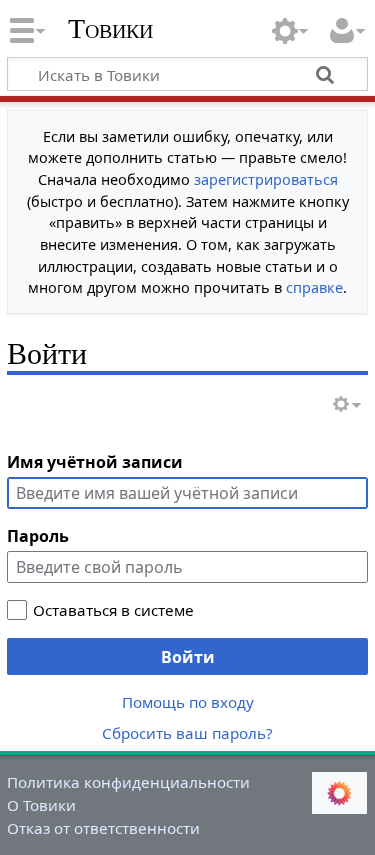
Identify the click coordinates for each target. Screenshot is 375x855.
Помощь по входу (188, 702)
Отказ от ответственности (103, 828)
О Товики (41, 805)
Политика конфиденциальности (128, 782)
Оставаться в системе (113, 610)
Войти (188, 657)
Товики (110, 29)
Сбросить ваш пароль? (187, 733)
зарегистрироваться (266, 179)
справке (314, 287)
